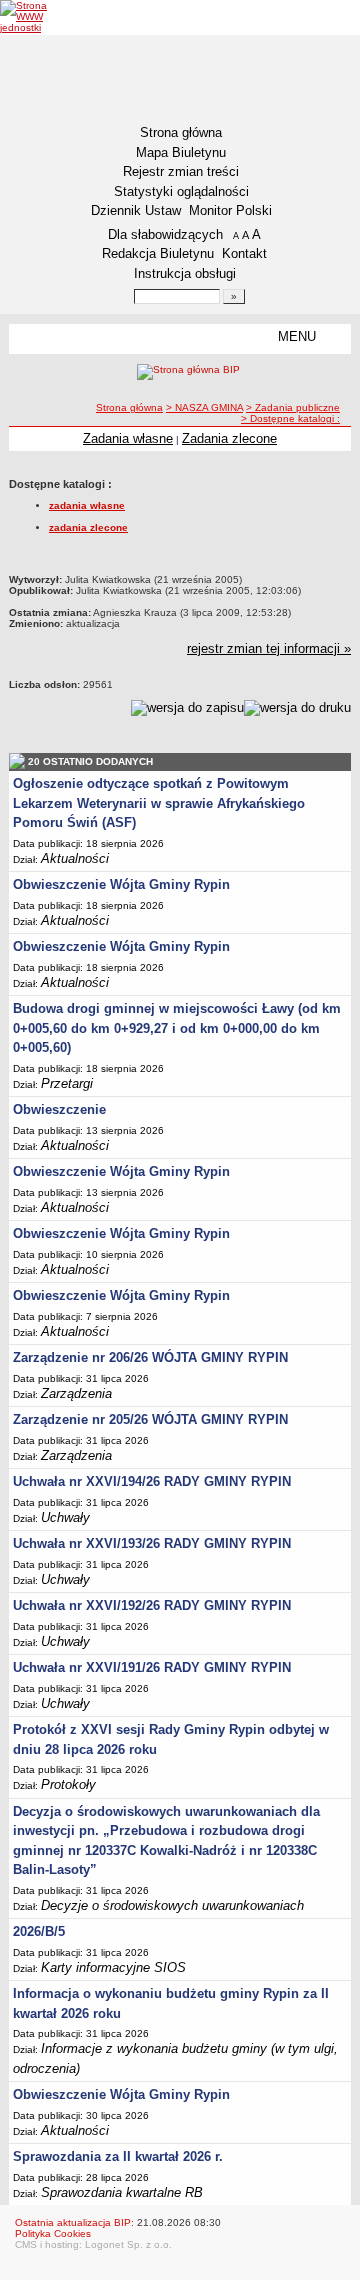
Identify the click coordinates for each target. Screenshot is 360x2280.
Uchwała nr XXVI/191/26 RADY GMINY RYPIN (152, 1667)
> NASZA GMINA (204, 407)
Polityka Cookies (53, 2233)
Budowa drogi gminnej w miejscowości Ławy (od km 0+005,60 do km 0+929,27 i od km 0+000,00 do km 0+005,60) (177, 1028)
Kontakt (244, 253)
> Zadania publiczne (293, 407)
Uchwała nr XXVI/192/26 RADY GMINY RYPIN (152, 1605)
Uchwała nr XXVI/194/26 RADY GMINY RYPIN (152, 1481)
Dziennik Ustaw (136, 210)
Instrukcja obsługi (185, 273)
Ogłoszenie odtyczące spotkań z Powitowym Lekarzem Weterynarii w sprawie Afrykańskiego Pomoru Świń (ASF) (159, 803)
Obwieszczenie (59, 1109)
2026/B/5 (39, 1931)
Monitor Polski (230, 210)
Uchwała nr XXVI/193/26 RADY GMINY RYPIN (152, 1543)
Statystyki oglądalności (181, 191)
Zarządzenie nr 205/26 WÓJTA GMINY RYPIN (150, 1419)
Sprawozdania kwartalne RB (122, 2192)
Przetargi (67, 1083)
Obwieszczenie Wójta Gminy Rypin (121, 884)
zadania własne (87, 505)
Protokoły (68, 1784)
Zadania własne (128, 438)
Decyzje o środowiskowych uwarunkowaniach (172, 1905)
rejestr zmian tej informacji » (269, 648)
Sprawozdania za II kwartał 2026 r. (118, 2156)
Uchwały (65, 1517)
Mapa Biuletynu (181, 152)
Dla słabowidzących (165, 234)
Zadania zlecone (229, 438)
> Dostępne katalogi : (290, 418)
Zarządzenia (76, 1393)
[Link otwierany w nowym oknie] (37, 16)
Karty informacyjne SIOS (113, 1967)
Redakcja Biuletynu (158, 253)
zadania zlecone (88, 527)
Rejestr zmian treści (181, 171)
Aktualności (75, 858)
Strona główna (181, 132)
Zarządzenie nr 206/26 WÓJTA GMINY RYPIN (150, 1357)
